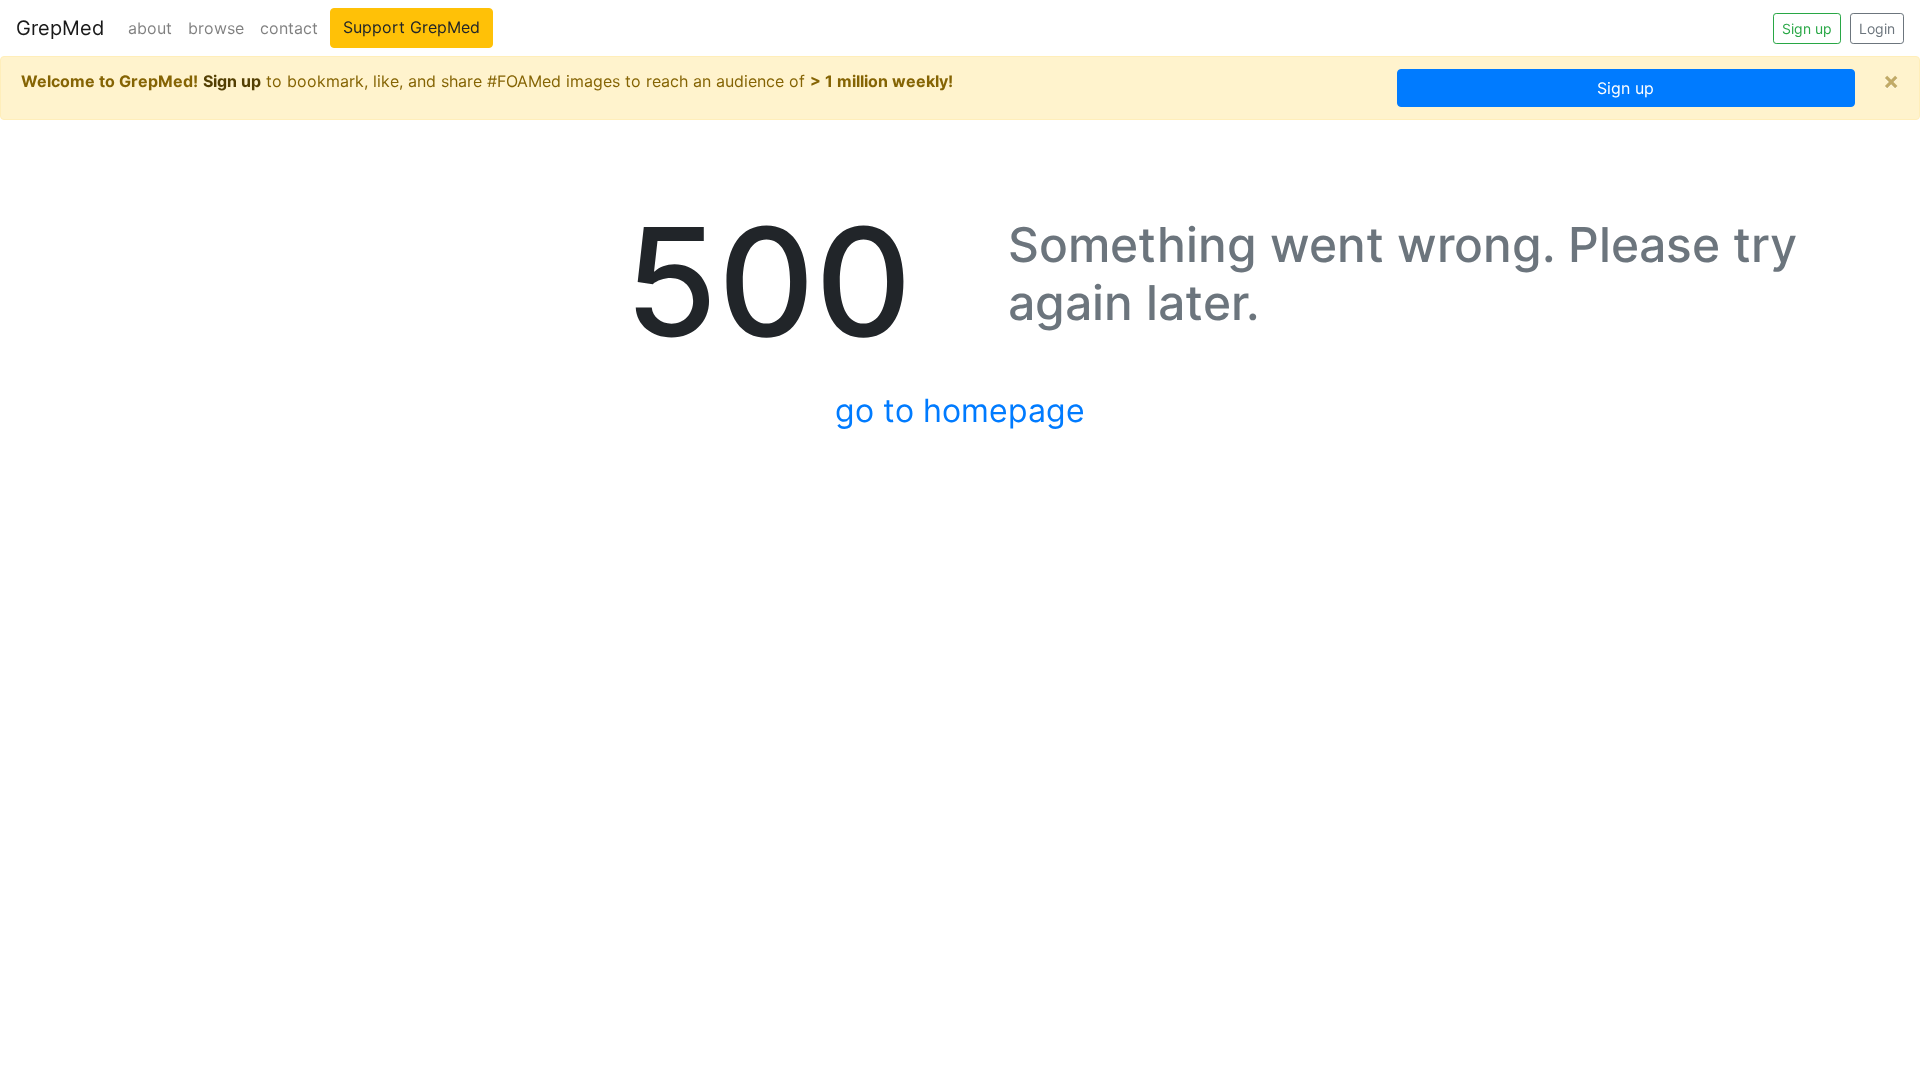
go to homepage (960, 410)
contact (289, 28)
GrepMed (60, 28)
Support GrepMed (411, 27)
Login (1877, 28)
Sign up (1807, 28)
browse (216, 28)
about (150, 28)
